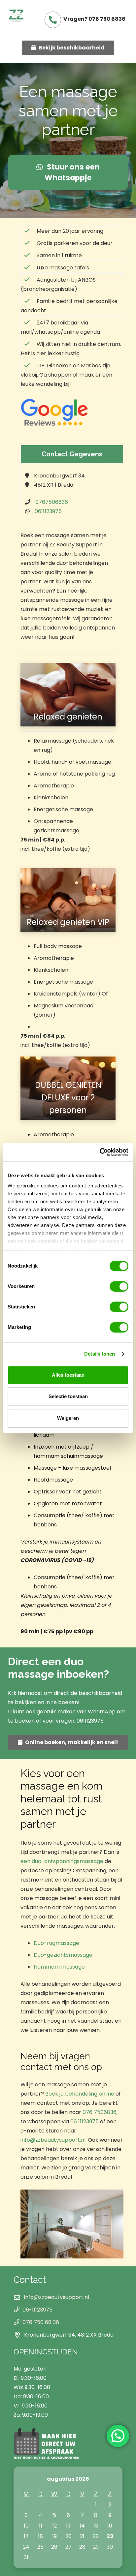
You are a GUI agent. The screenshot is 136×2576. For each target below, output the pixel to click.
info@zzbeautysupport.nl (53, 2140)
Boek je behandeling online (80, 2094)
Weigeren (68, 1418)
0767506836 (52, 502)
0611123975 (48, 511)
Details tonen (100, 1354)
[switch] (119, 1286)
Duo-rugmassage (56, 1943)
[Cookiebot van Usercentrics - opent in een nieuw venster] (100, 1152)
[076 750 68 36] (18, 2322)
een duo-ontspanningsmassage (62, 1861)
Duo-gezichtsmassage (63, 1955)
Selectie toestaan (68, 1396)
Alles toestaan (68, 1375)
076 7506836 (100, 2112)
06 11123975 (85, 2121)
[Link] (17, 16)
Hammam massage (59, 1967)
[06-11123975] (18, 2310)
